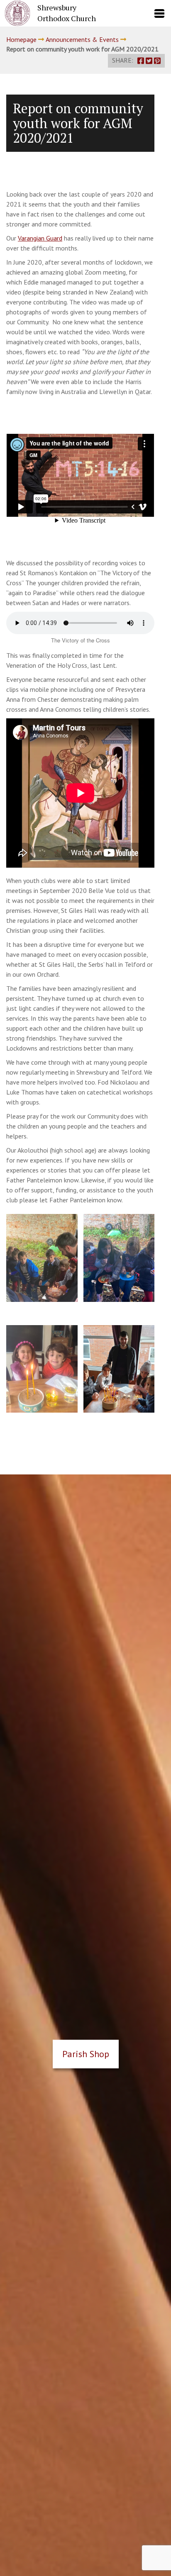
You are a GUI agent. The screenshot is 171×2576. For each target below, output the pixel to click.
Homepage (21, 39)
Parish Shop (86, 2054)
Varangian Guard (40, 238)
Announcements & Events (82, 39)
